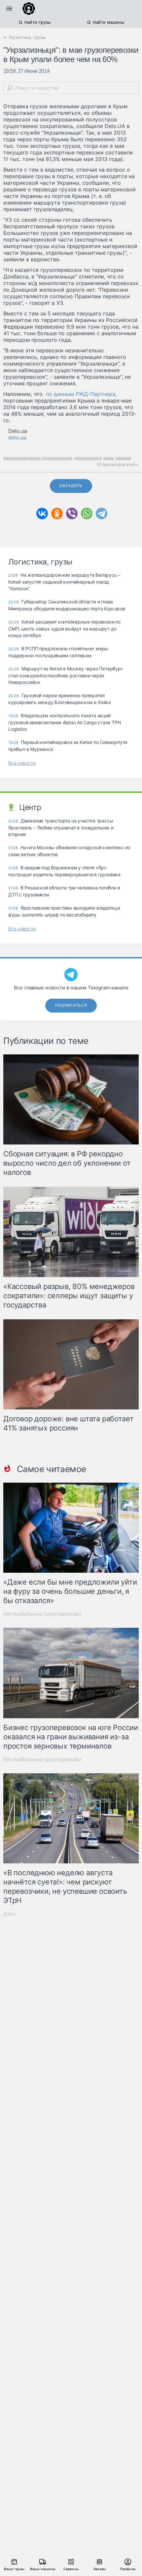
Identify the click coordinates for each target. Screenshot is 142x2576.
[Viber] (72, 514)
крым (108, 458)
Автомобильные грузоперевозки (42, 1614)
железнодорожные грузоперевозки (38, 458)
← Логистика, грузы (24, 37)
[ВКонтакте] (42, 514)
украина (123, 458)
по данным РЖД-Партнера (81, 394)
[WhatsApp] (87, 514)
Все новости (22, 763)
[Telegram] (102, 514)
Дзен (9, 1914)
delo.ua (17, 437)
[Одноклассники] (57, 514)
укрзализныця (88, 458)
